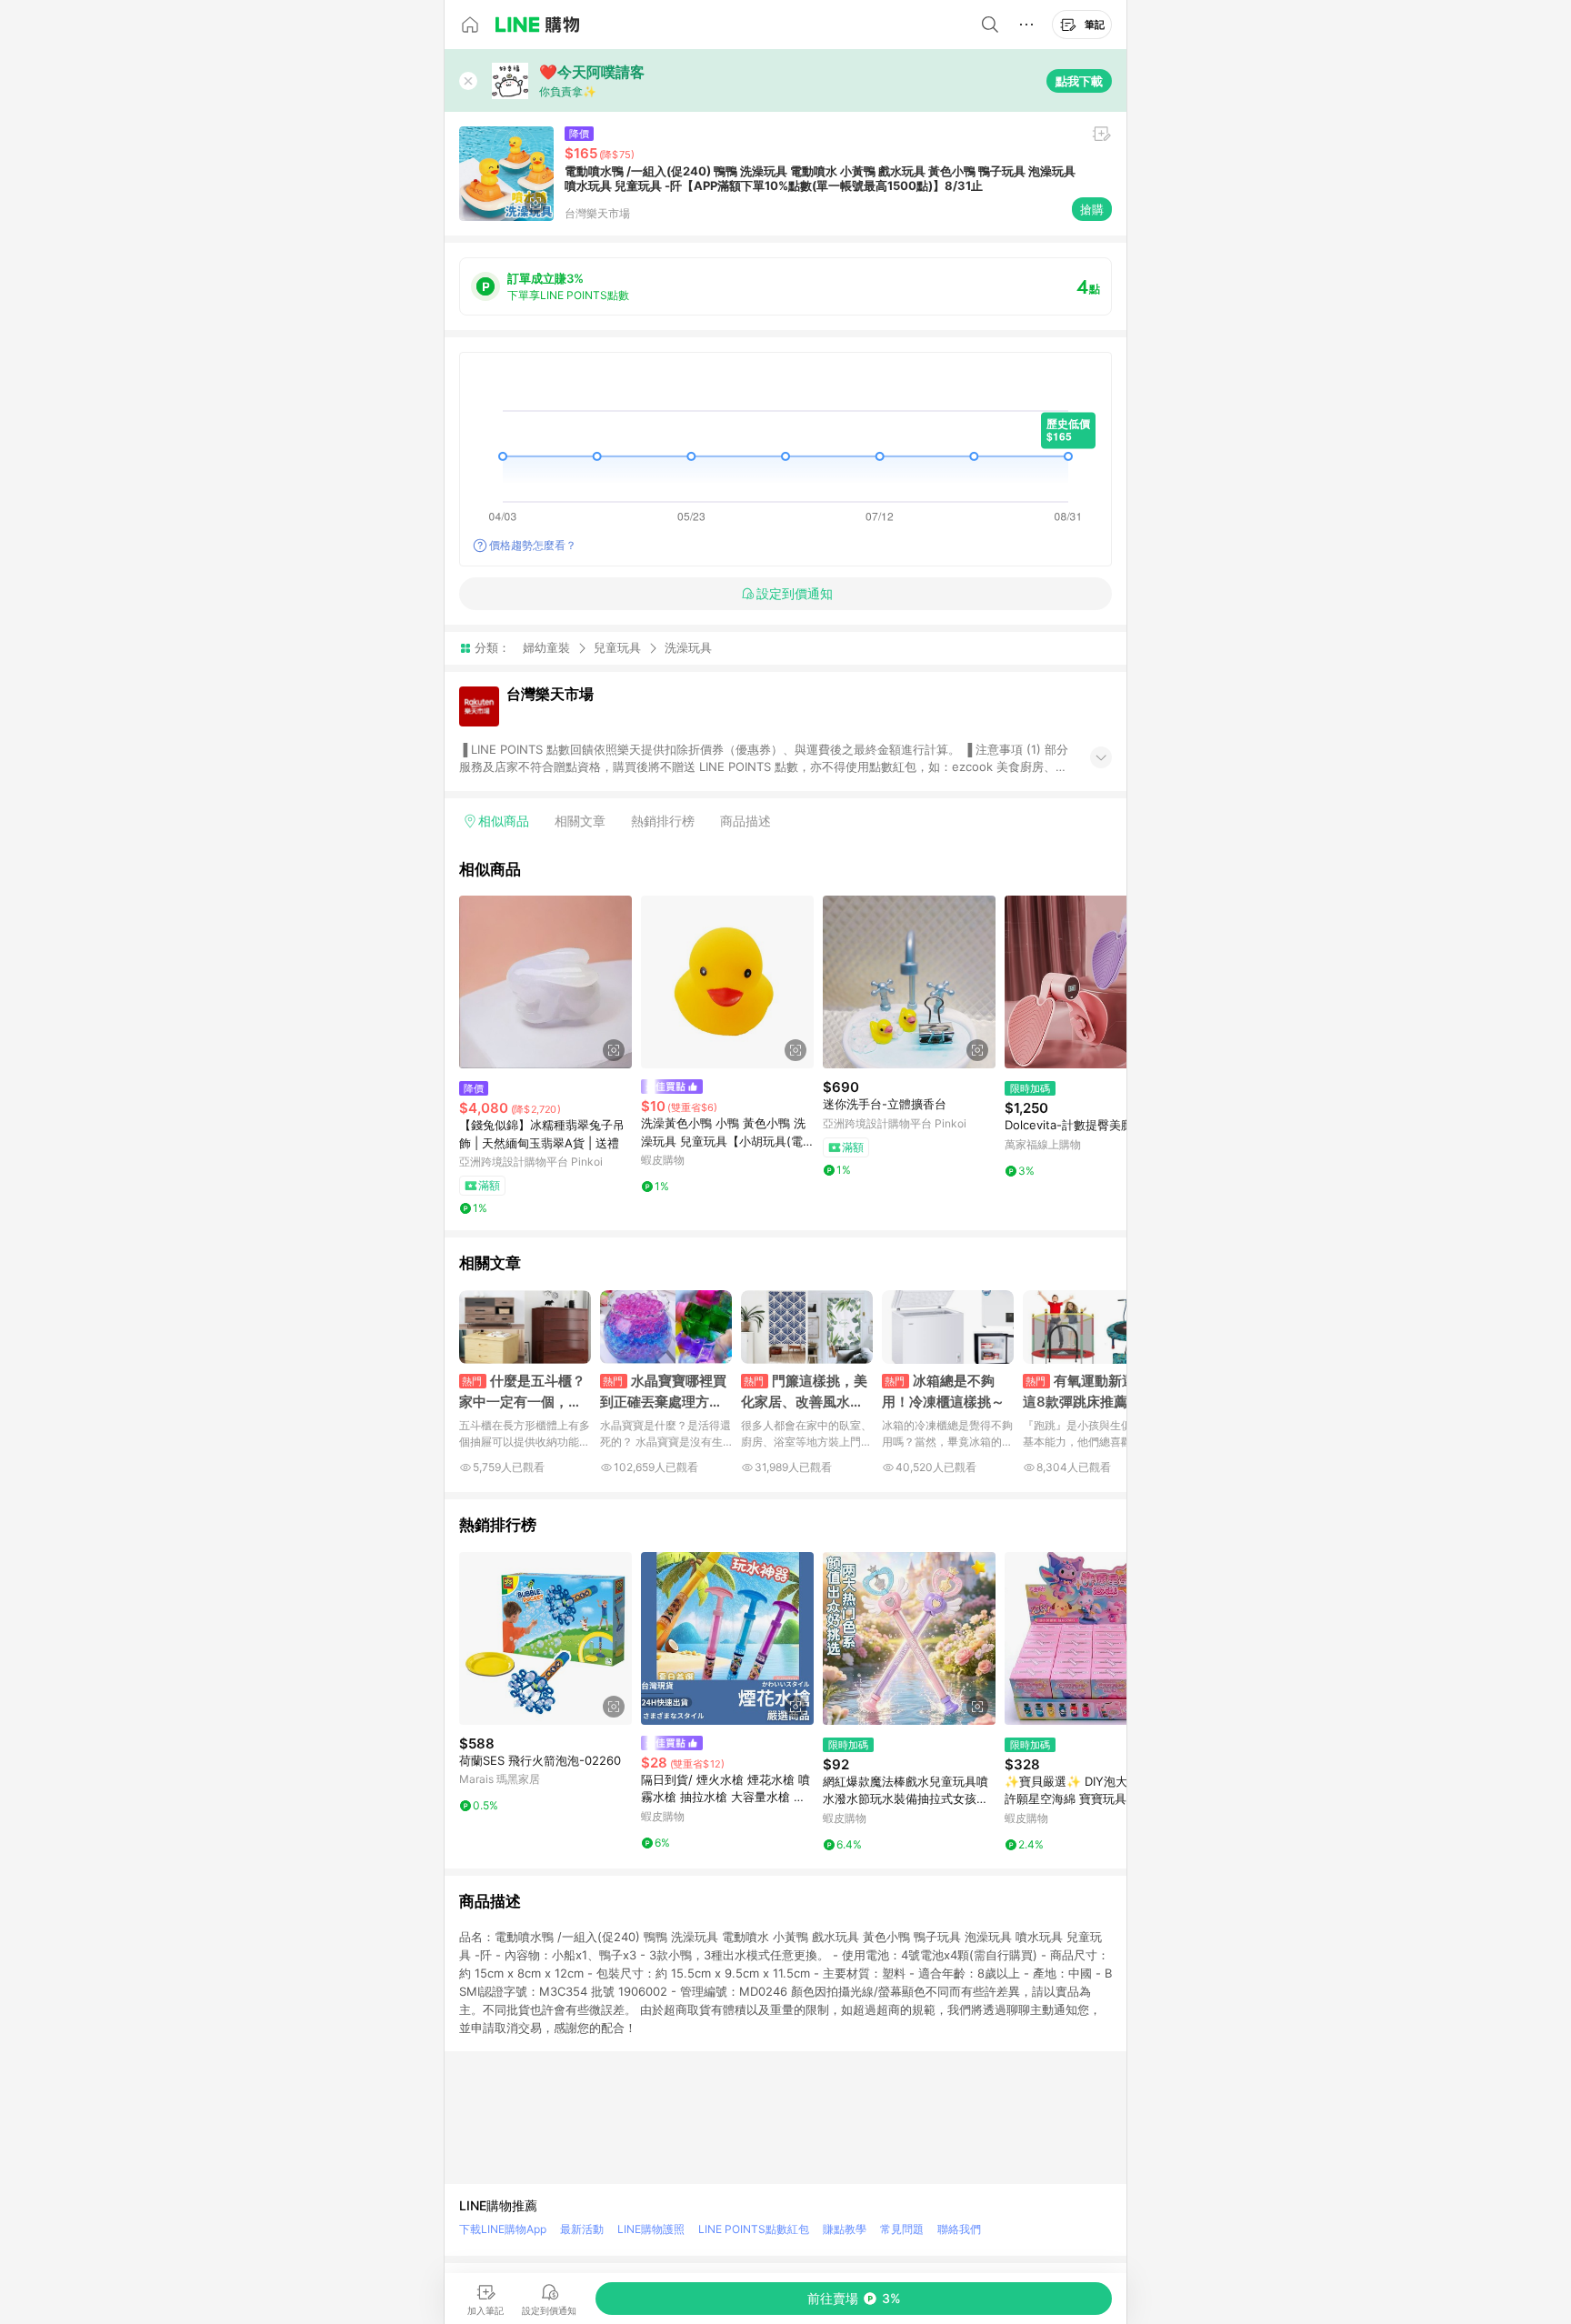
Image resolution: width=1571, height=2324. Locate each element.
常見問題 (902, 2229)
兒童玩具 (617, 647)
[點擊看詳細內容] (545, 982)
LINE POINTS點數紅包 (754, 2229)
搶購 (1092, 209)
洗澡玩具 (688, 648)
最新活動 (582, 2229)
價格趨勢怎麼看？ (533, 545)
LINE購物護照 (651, 2229)
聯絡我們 (959, 2229)
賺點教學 (845, 2229)
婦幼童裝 (546, 647)
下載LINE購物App (503, 2229)
